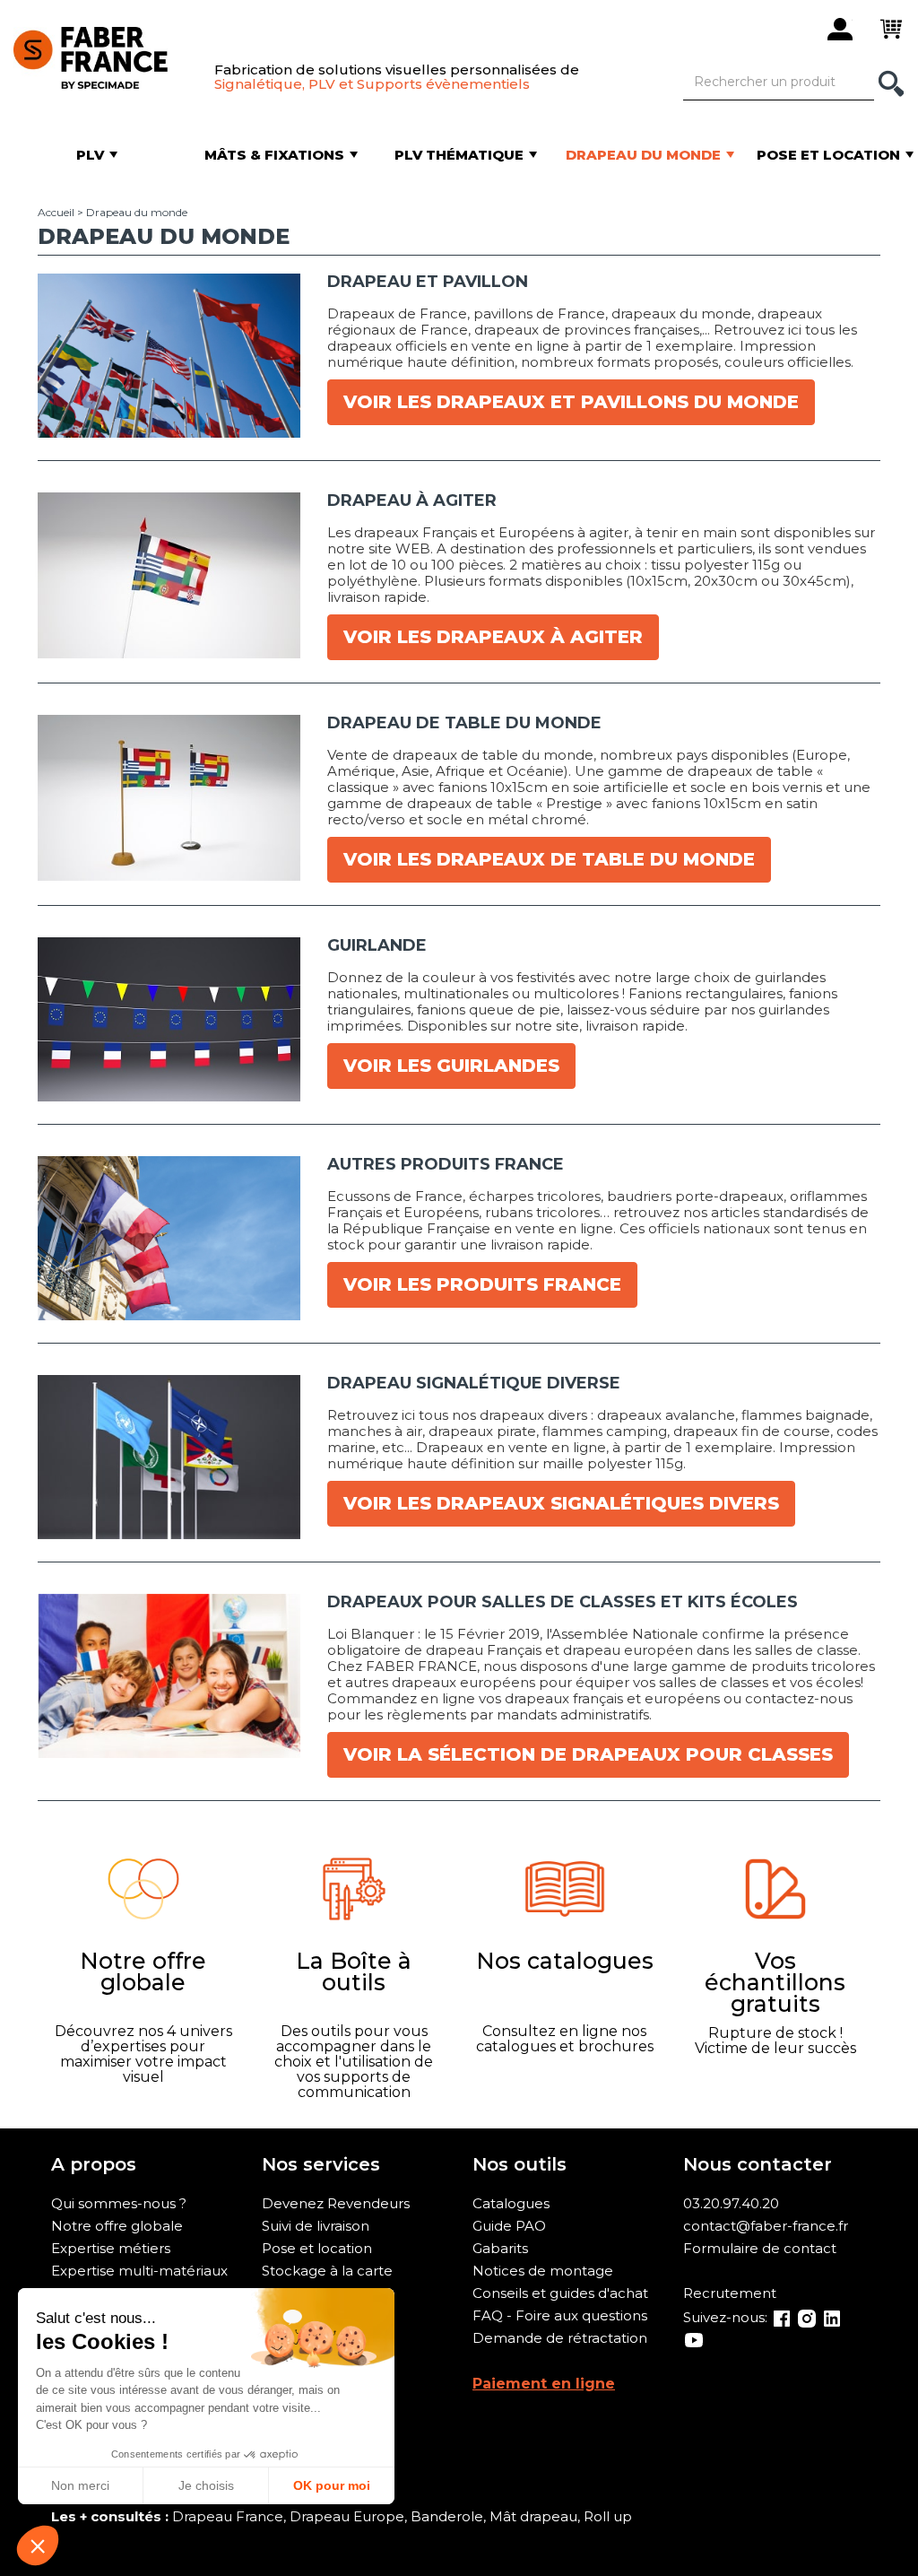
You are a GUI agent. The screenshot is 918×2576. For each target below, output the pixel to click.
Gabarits (500, 2248)
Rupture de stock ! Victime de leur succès (775, 2041)
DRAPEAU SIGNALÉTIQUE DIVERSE (474, 1383)
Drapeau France (228, 2516)
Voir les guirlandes (451, 1066)
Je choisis (206, 2485)
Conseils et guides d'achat (560, 2293)
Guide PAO (509, 2226)
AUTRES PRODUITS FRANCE (446, 1164)
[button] (38, 2546)
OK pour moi (332, 2485)
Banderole (447, 2516)
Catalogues (511, 2203)
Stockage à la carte (327, 2271)
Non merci (80, 2485)
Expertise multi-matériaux (139, 2271)
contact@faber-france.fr (766, 2226)
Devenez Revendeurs (336, 2203)
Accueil (56, 212)
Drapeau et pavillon (428, 282)
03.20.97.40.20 (731, 2203)
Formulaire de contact (760, 2248)
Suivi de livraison (316, 2226)
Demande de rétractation (560, 2338)
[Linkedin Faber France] (832, 2317)
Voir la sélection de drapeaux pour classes (588, 1754)
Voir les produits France (482, 1284)
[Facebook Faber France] (782, 2317)
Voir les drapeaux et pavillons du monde (571, 402)
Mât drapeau (533, 2516)
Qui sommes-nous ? (119, 2203)
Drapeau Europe (347, 2516)
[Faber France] (105, 54)
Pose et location (317, 2248)
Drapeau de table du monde (464, 723)
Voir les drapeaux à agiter (493, 637)
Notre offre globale (117, 2226)
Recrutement (730, 2293)
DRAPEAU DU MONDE (164, 236)
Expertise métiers (111, 2248)
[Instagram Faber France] (807, 2317)
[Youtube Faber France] (694, 2339)
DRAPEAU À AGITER (412, 500)
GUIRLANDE (377, 945)
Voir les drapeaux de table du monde (549, 859)
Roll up (608, 2516)
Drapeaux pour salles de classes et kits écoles (563, 1602)
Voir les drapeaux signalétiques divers (561, 1503)
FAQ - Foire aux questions (560, 2315)
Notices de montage (543, 2271)
